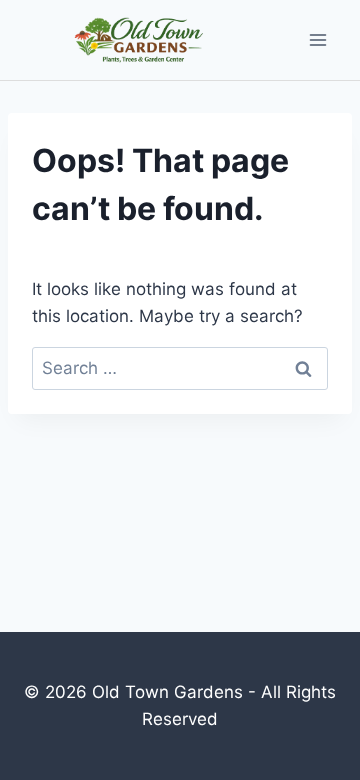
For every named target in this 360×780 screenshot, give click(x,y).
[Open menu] (317, 40)
